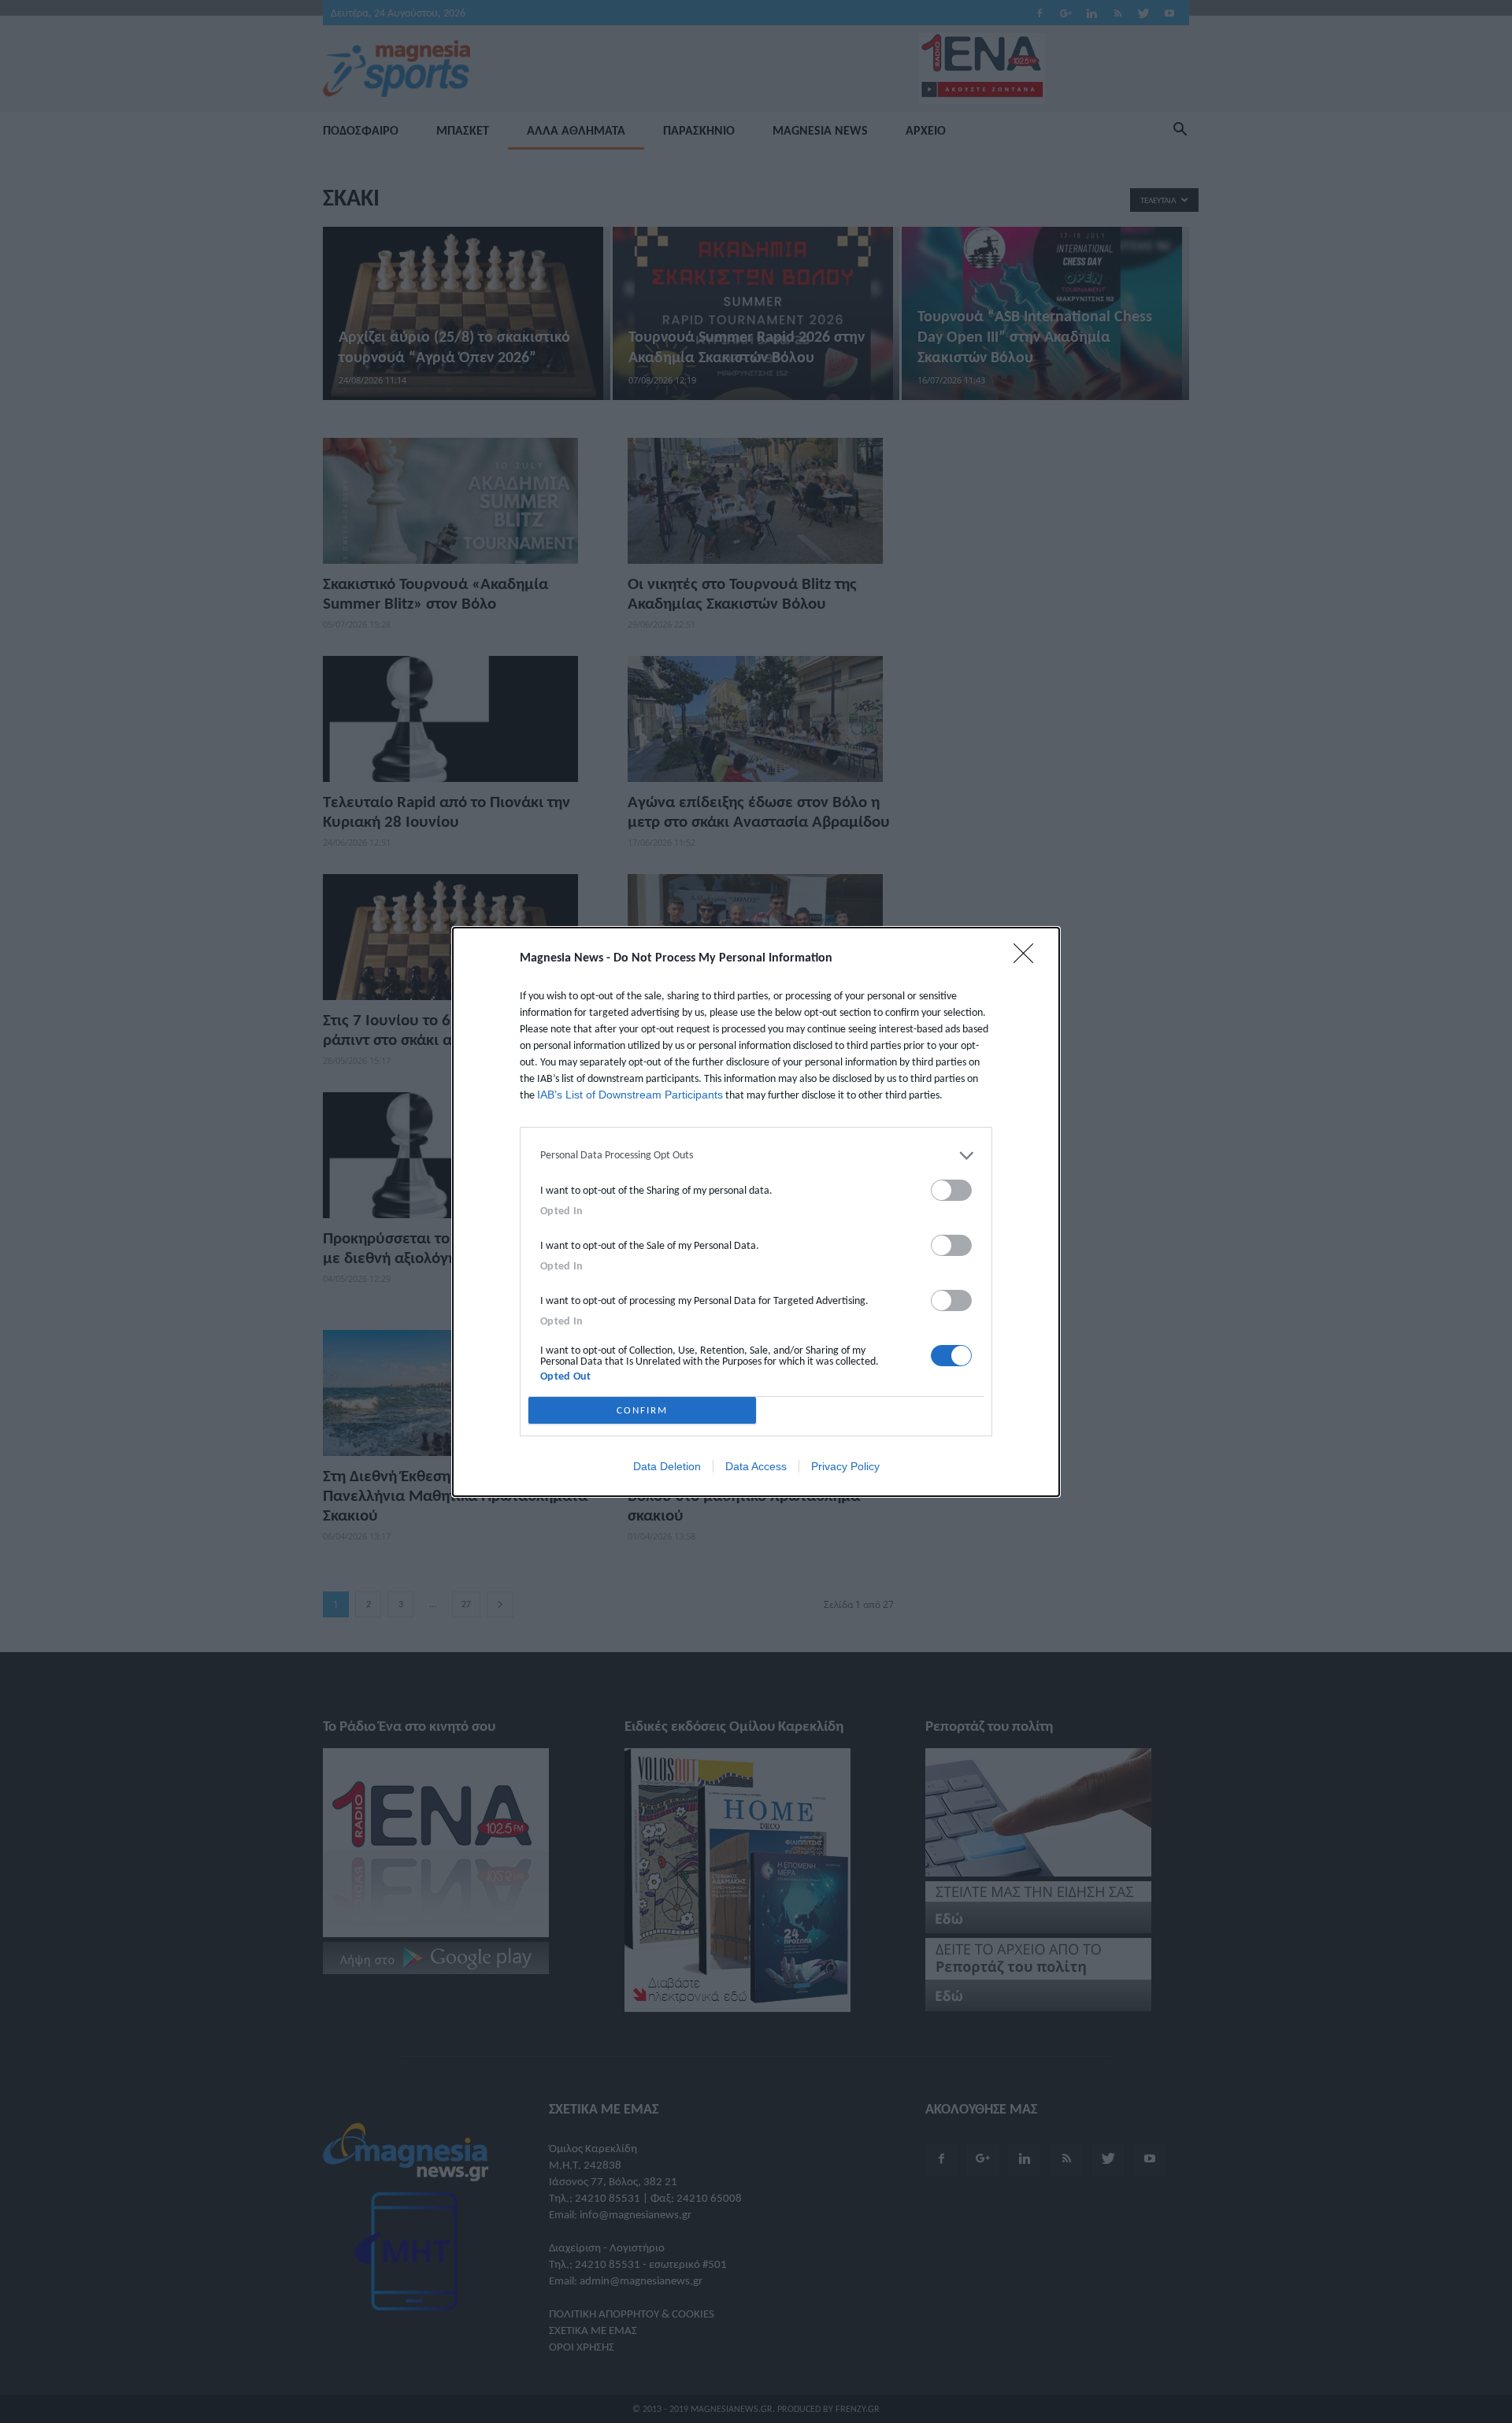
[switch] (951, 1190)
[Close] (1028, 958)
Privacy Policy (845, 1466)
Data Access (756, 1466)
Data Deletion (667, 1466)
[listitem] (756, 1156)
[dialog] (756, 1212)
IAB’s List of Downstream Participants (630, 1095)
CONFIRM (642, 1410)
